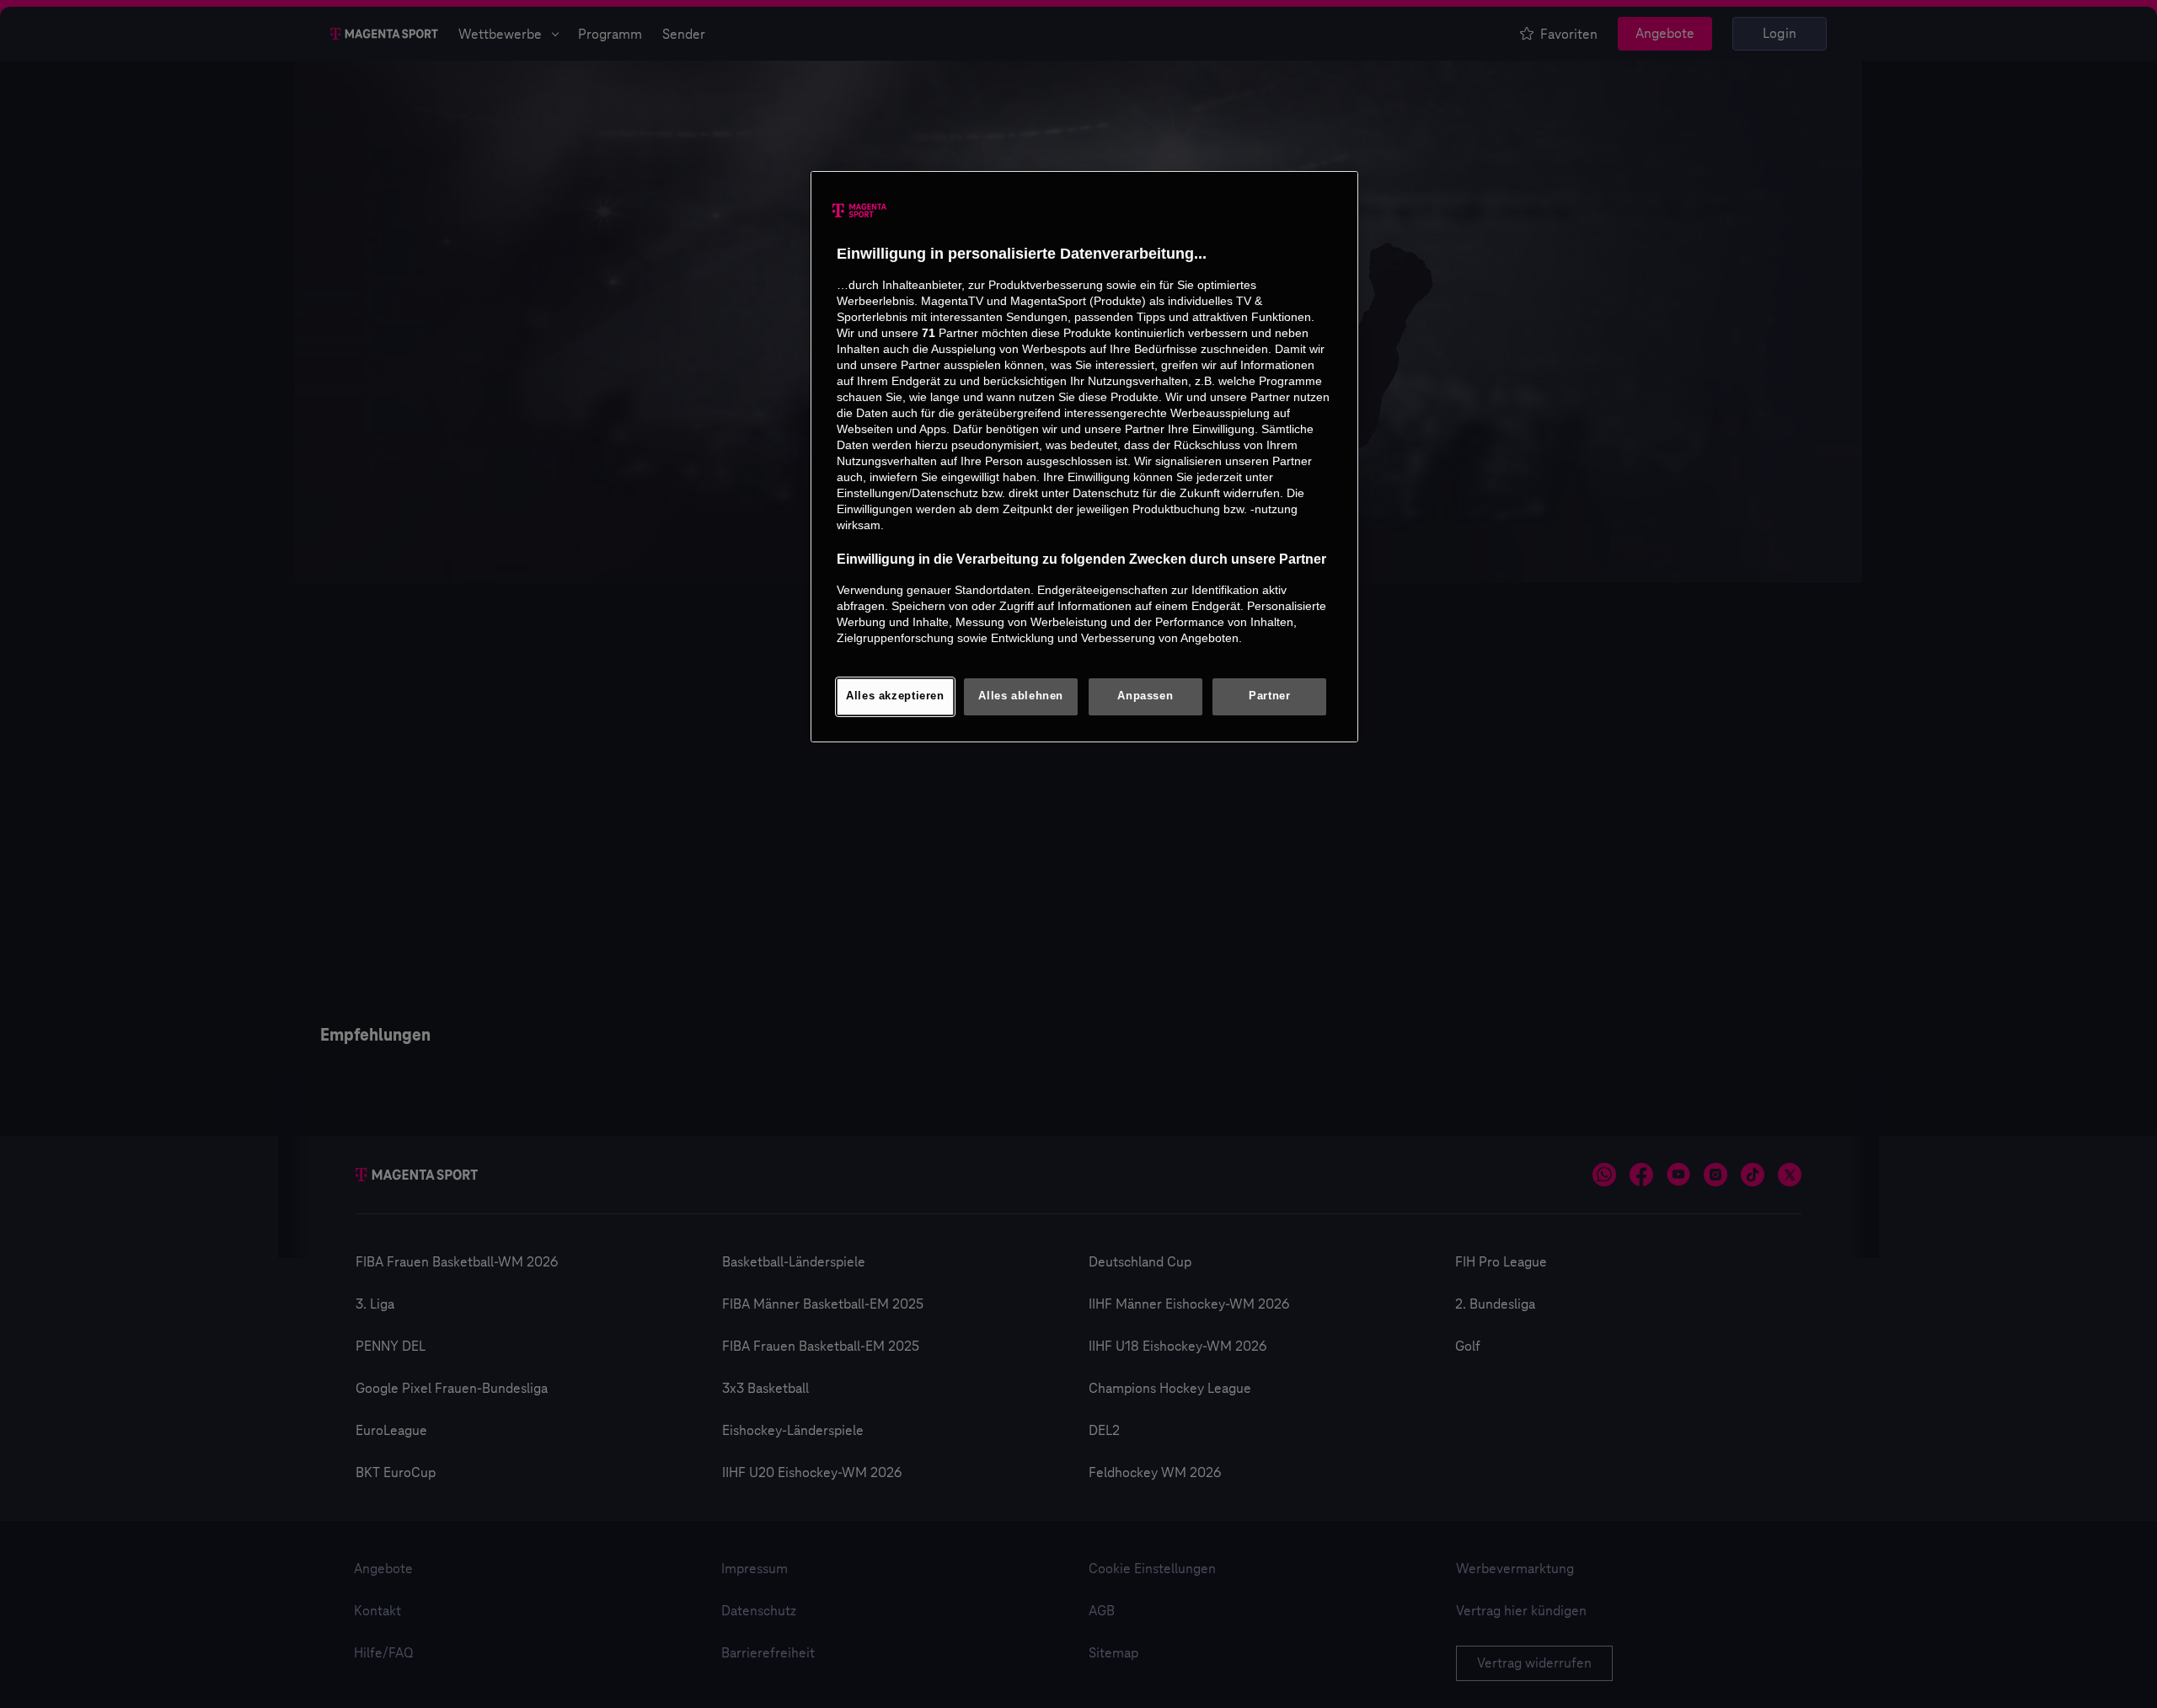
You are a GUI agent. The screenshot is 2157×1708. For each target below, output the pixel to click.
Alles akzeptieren (895, 696)
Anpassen (1145, 696)
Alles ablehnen (1021, 696)
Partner (1269, 696)
